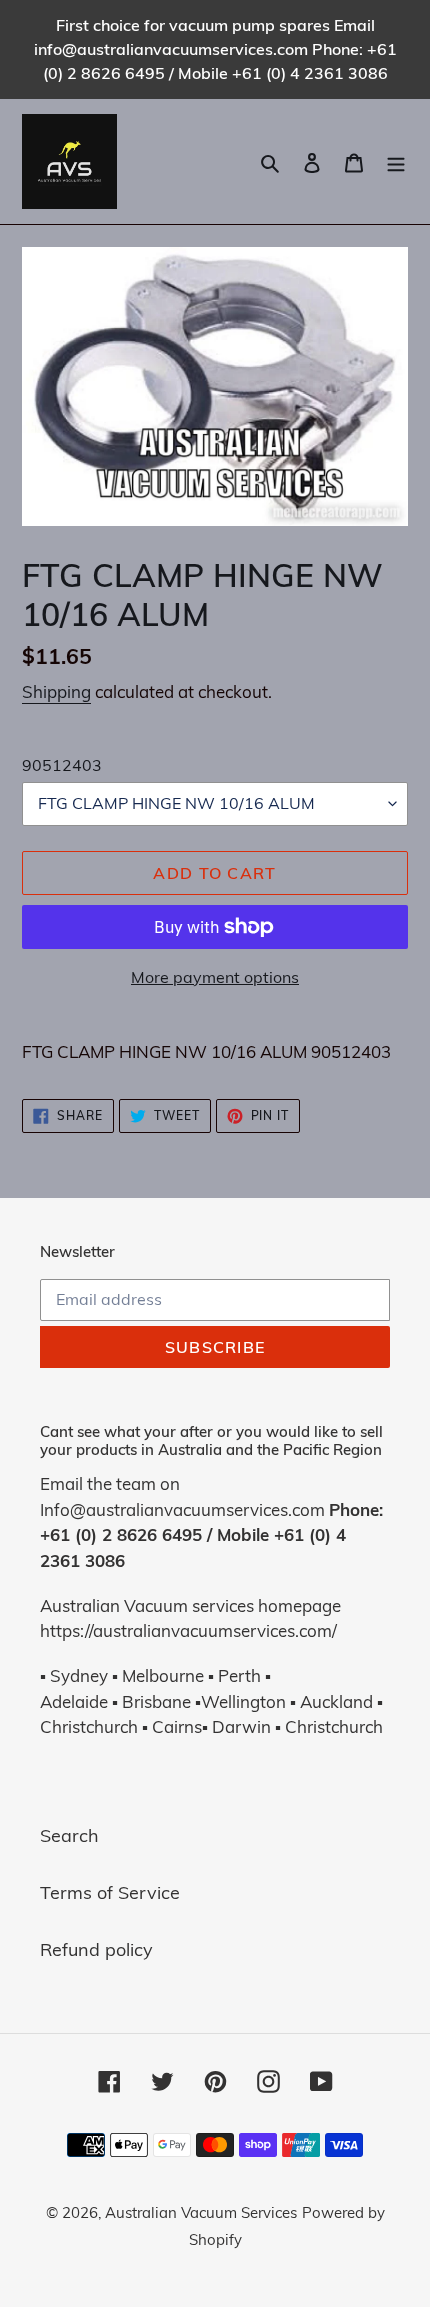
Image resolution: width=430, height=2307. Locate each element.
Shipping (56, 691)
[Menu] (396, 161)
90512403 (62, 765)
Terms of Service (110, 1892)
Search (69, 1835)
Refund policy (96, 1949)
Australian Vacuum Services (201, 2212)
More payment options (215, 977)
